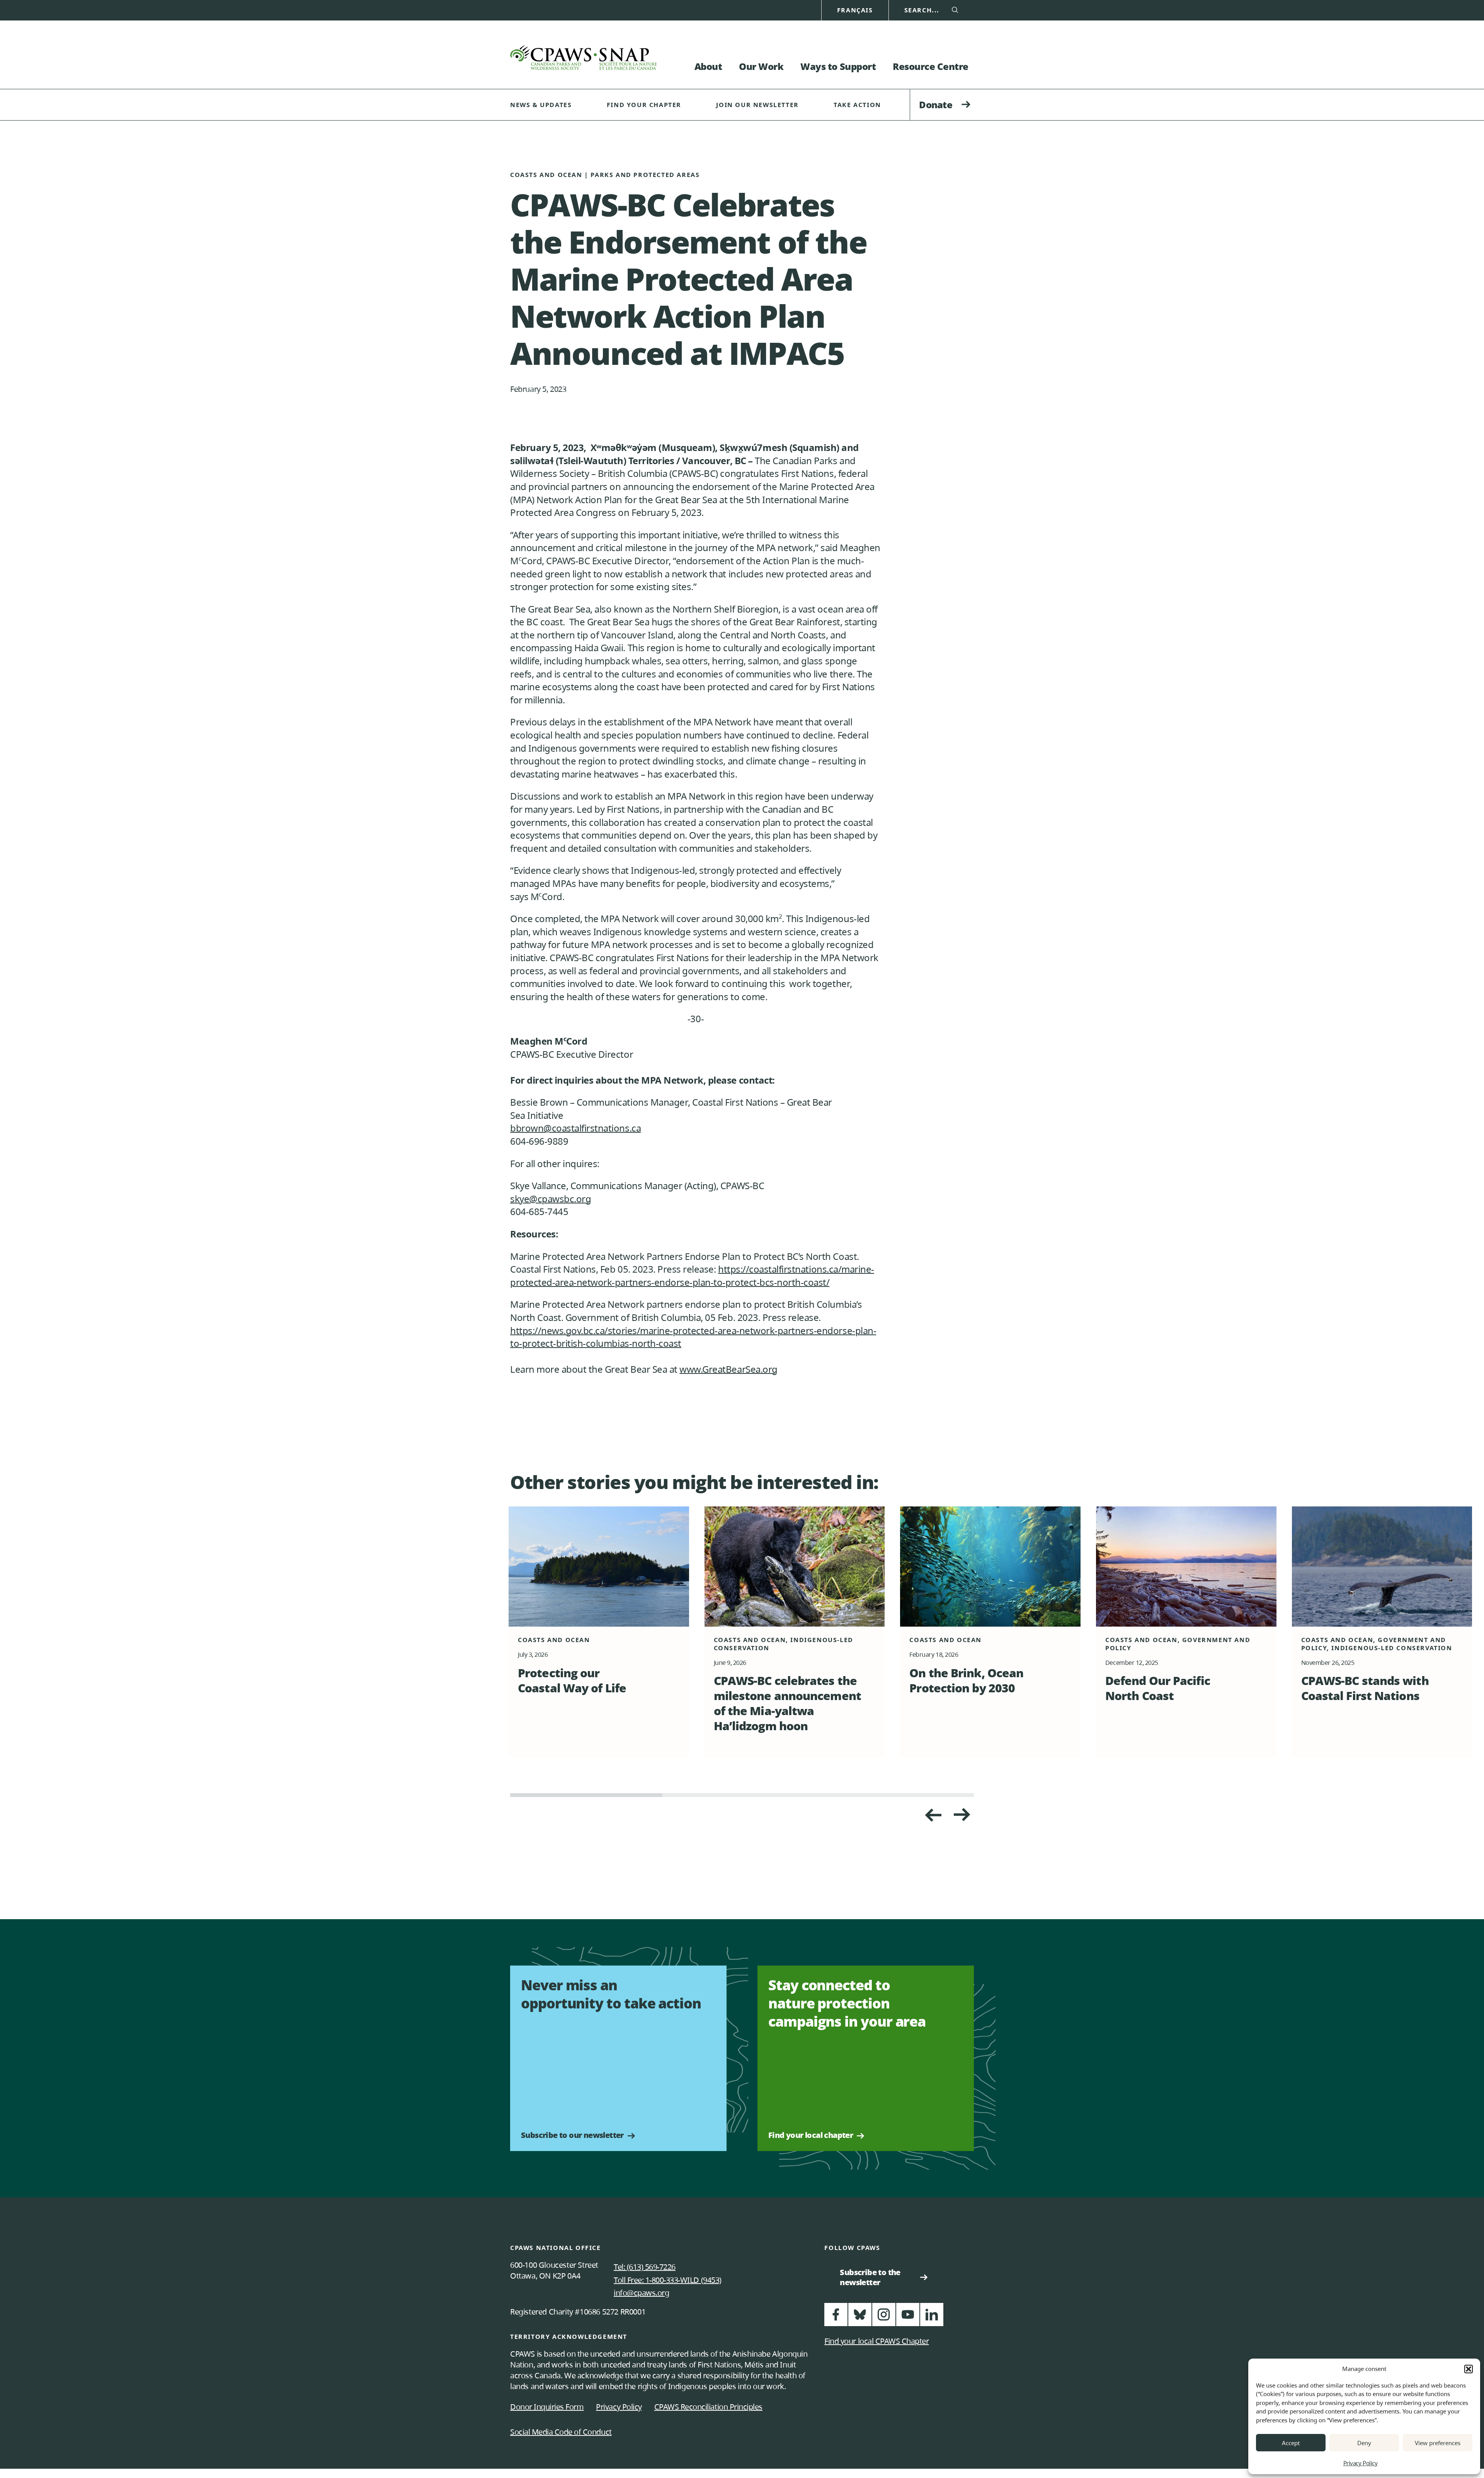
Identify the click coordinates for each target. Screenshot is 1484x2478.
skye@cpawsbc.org (551, 1199)
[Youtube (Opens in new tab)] (908, 2318)
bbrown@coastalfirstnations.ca (575, 1128)
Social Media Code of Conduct (561, 2432)
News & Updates (541, 105)
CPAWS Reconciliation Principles (708, 2407)
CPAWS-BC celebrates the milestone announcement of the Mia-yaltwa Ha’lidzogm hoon (787, 1703)
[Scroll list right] (933, 1815)
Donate (936, 105)
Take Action (857, 105)
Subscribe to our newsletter (572, 2135)
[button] (1469, 2369)
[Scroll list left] (962, 1815)
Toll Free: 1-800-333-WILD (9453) (668, 2280)
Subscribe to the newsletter (873, 2277)
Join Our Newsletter (757, 105)
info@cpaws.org (641, 2293)
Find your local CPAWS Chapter (876, 2341)
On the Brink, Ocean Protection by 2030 (966, 1680)
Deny (1364, 2443)
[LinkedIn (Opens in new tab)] (932, 2318)
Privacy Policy (1360, 2463)
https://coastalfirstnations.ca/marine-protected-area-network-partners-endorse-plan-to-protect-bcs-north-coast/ (692, 1276)
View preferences (1438, 2443)
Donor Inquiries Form (547, 2407)
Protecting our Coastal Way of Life (572, 1680)
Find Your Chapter (644, 105)
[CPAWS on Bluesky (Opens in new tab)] (860, 2318)
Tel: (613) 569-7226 (645, 2267)
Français (855, 10)
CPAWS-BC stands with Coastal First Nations (1365, 1688)
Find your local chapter (811, 2135)
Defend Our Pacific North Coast (1158, 1688)
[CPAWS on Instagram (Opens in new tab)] (884, 2318)
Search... (922, 10)
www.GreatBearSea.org (728, 1369)
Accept (1291, 2443)
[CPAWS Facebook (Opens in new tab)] (836, 2318)
